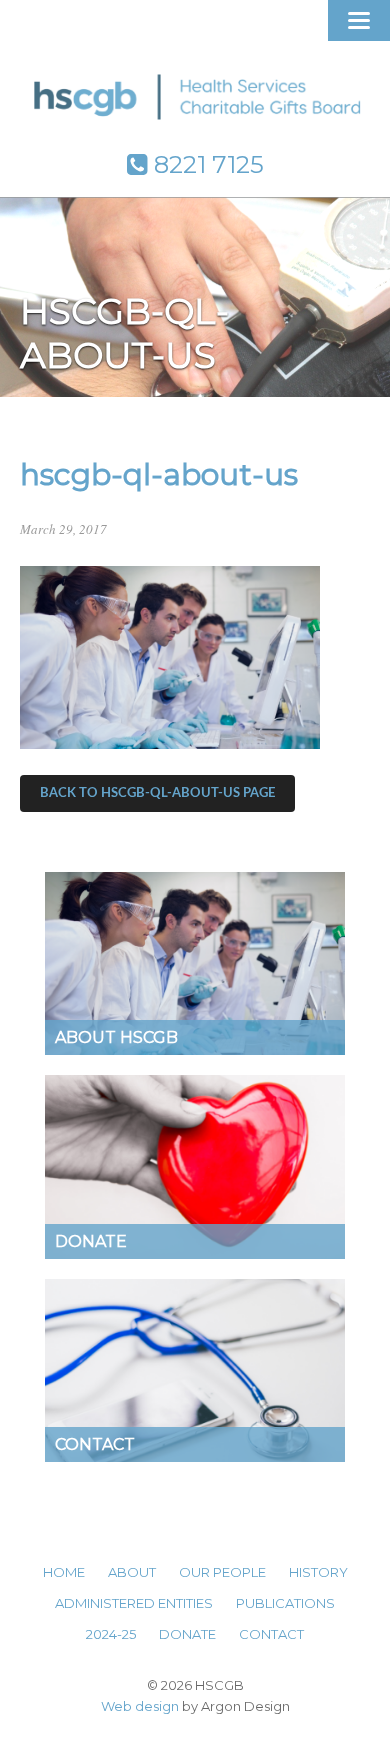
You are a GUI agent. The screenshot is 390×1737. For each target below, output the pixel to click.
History (318, 1572)
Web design (140, 1706)
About (132, 1572)
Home (64, 1572)
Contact (271, 1634)
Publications (285, 1603)
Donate (187, 1634)
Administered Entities (134, 1603)
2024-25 (111, 1634)
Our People (222, 1572)
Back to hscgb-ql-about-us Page (157, 793)
